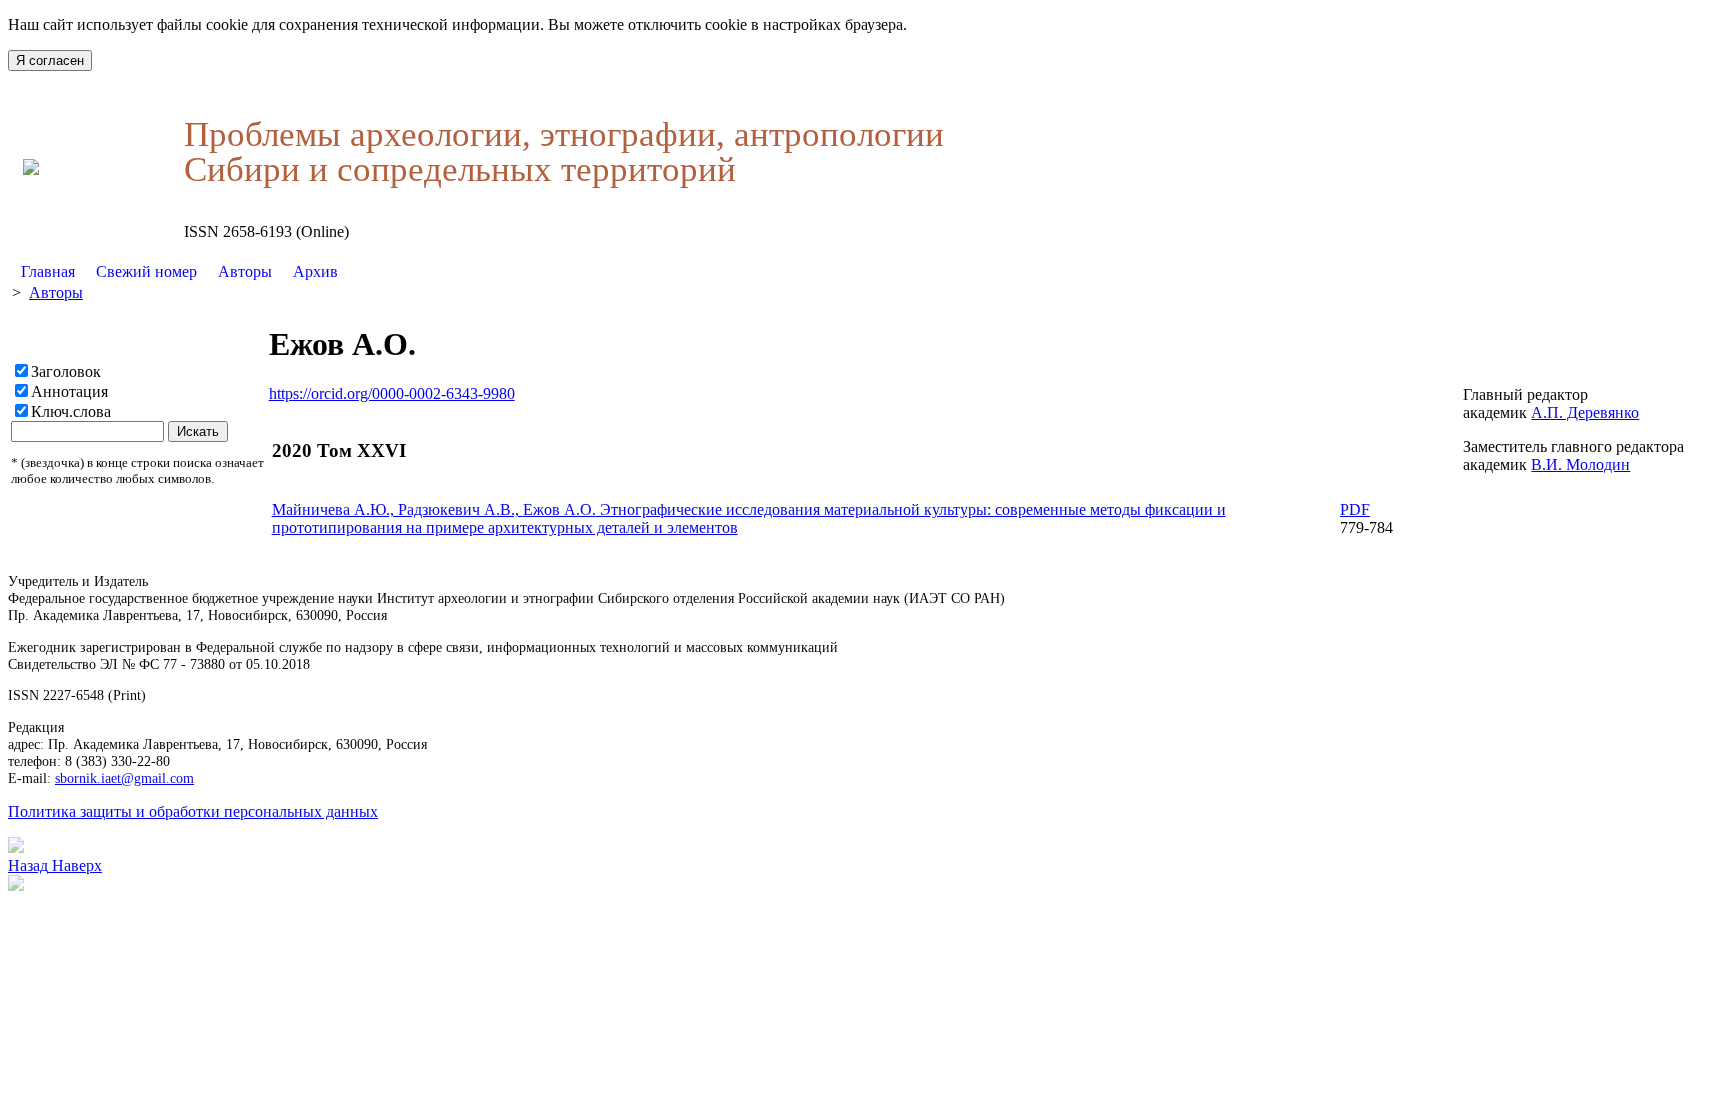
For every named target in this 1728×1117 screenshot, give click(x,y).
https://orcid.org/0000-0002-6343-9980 (392, 393)
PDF (1355, 509)
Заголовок (66, 371)
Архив (315, 271)
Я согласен (50, 60)
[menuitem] (48, 272)
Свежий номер (146, 271)
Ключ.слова (71, 411)
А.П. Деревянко (1585, 412)
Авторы (245, 271)
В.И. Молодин (1580, 464)
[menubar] (179, 272)
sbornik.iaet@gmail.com (124, 778)
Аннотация (69, 391)
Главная (48, 271)
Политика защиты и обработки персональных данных (193, 811)
